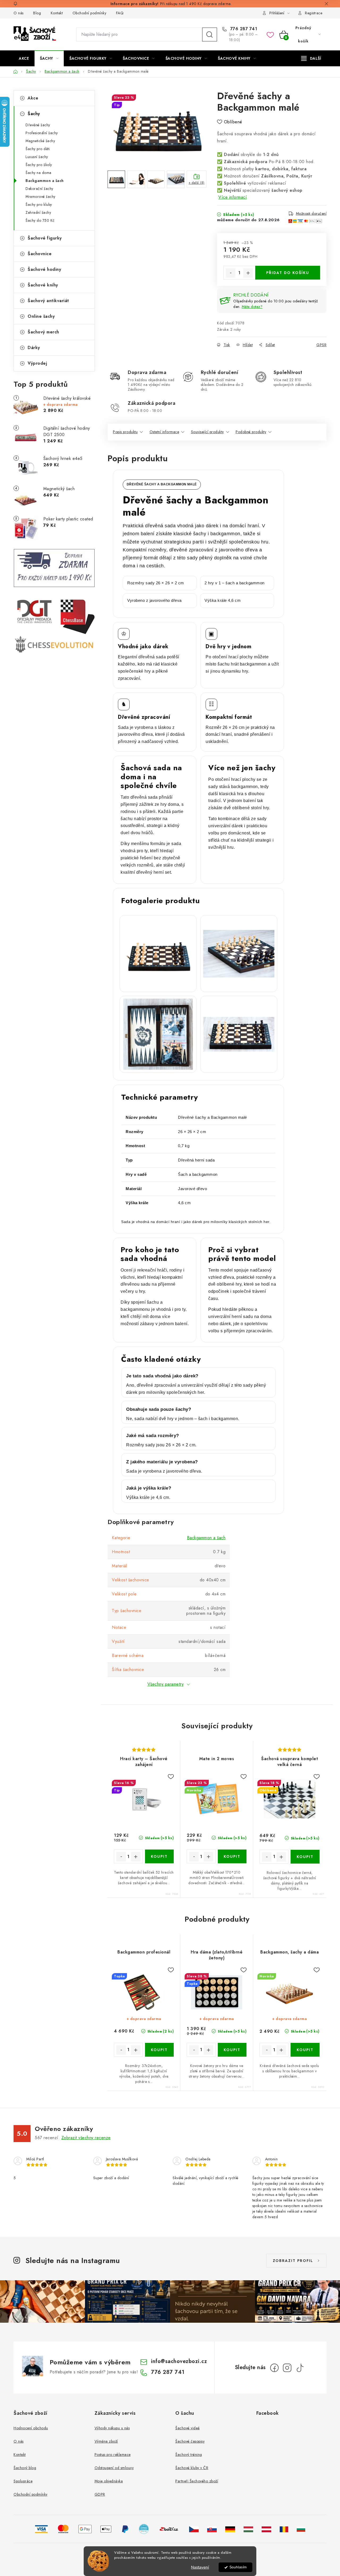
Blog (37, 13)
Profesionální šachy (42, 133)
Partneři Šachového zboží (197, 2481)
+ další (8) (197, 183)
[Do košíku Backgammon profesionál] (160, 2050)
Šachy (34, 114)
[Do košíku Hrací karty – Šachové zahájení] (160, 1856)
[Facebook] (274, 2368)
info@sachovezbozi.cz (179, 2361)
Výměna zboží (106, 2441)
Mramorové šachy (41, 197)
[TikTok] (300, 2368)
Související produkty (207, 432)
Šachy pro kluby (39, 204)
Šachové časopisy (190, 2441)
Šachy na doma (39, 173)
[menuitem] (24, 58)
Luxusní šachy (37, 157)
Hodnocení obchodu (31, 2428)
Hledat (210, 34)
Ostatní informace (164, 432)
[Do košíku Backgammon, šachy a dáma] (305, 2050)
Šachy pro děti (38, 149)
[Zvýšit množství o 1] (248, 273)
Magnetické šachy (40, 141)
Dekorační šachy (39, 189)
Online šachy (41, 316)
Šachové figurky (45, 238)
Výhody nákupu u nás (112, 2428)
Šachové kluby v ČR (192, 2468)
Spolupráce (23, 2481)
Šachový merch (43, 332)
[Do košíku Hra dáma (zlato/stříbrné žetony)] (232, 2050)
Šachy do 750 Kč (40, 220)
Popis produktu (125, 432)
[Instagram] (287, 2368)
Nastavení (200, 2567)
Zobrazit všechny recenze (86, 2138)
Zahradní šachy (38, 212)
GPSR (321, 345)
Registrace (314, 13)
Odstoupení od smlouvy (114, 2468)
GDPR (100, 2494)
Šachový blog (25, 2468)
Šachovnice (40, 254)
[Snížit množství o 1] (231, 273)
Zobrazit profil (293, 2261)
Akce (33, 98)
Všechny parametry (166, 1684)
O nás (19, 13)
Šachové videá (188, 2428)
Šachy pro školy (39, 165)
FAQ (120, 13)
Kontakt (57, 13)
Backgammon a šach (45, 181)
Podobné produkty (251, 432)
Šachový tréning (189, 2455)
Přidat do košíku (288, 273)
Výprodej (37, 363)
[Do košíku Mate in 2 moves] (232, 1856)
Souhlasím (238, 2567)
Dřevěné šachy (38, 125)
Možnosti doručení (311, 214)
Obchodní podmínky (90, 13)
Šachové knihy (43, 285)
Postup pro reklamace (113, 2455)
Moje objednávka (109, 2481)
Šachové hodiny (44, 269)
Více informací (233, 197)
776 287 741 (243, 29)
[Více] (311, 58)
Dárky (34, 348)
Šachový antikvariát (48, 301)
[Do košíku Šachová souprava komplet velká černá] (305, 1857)
